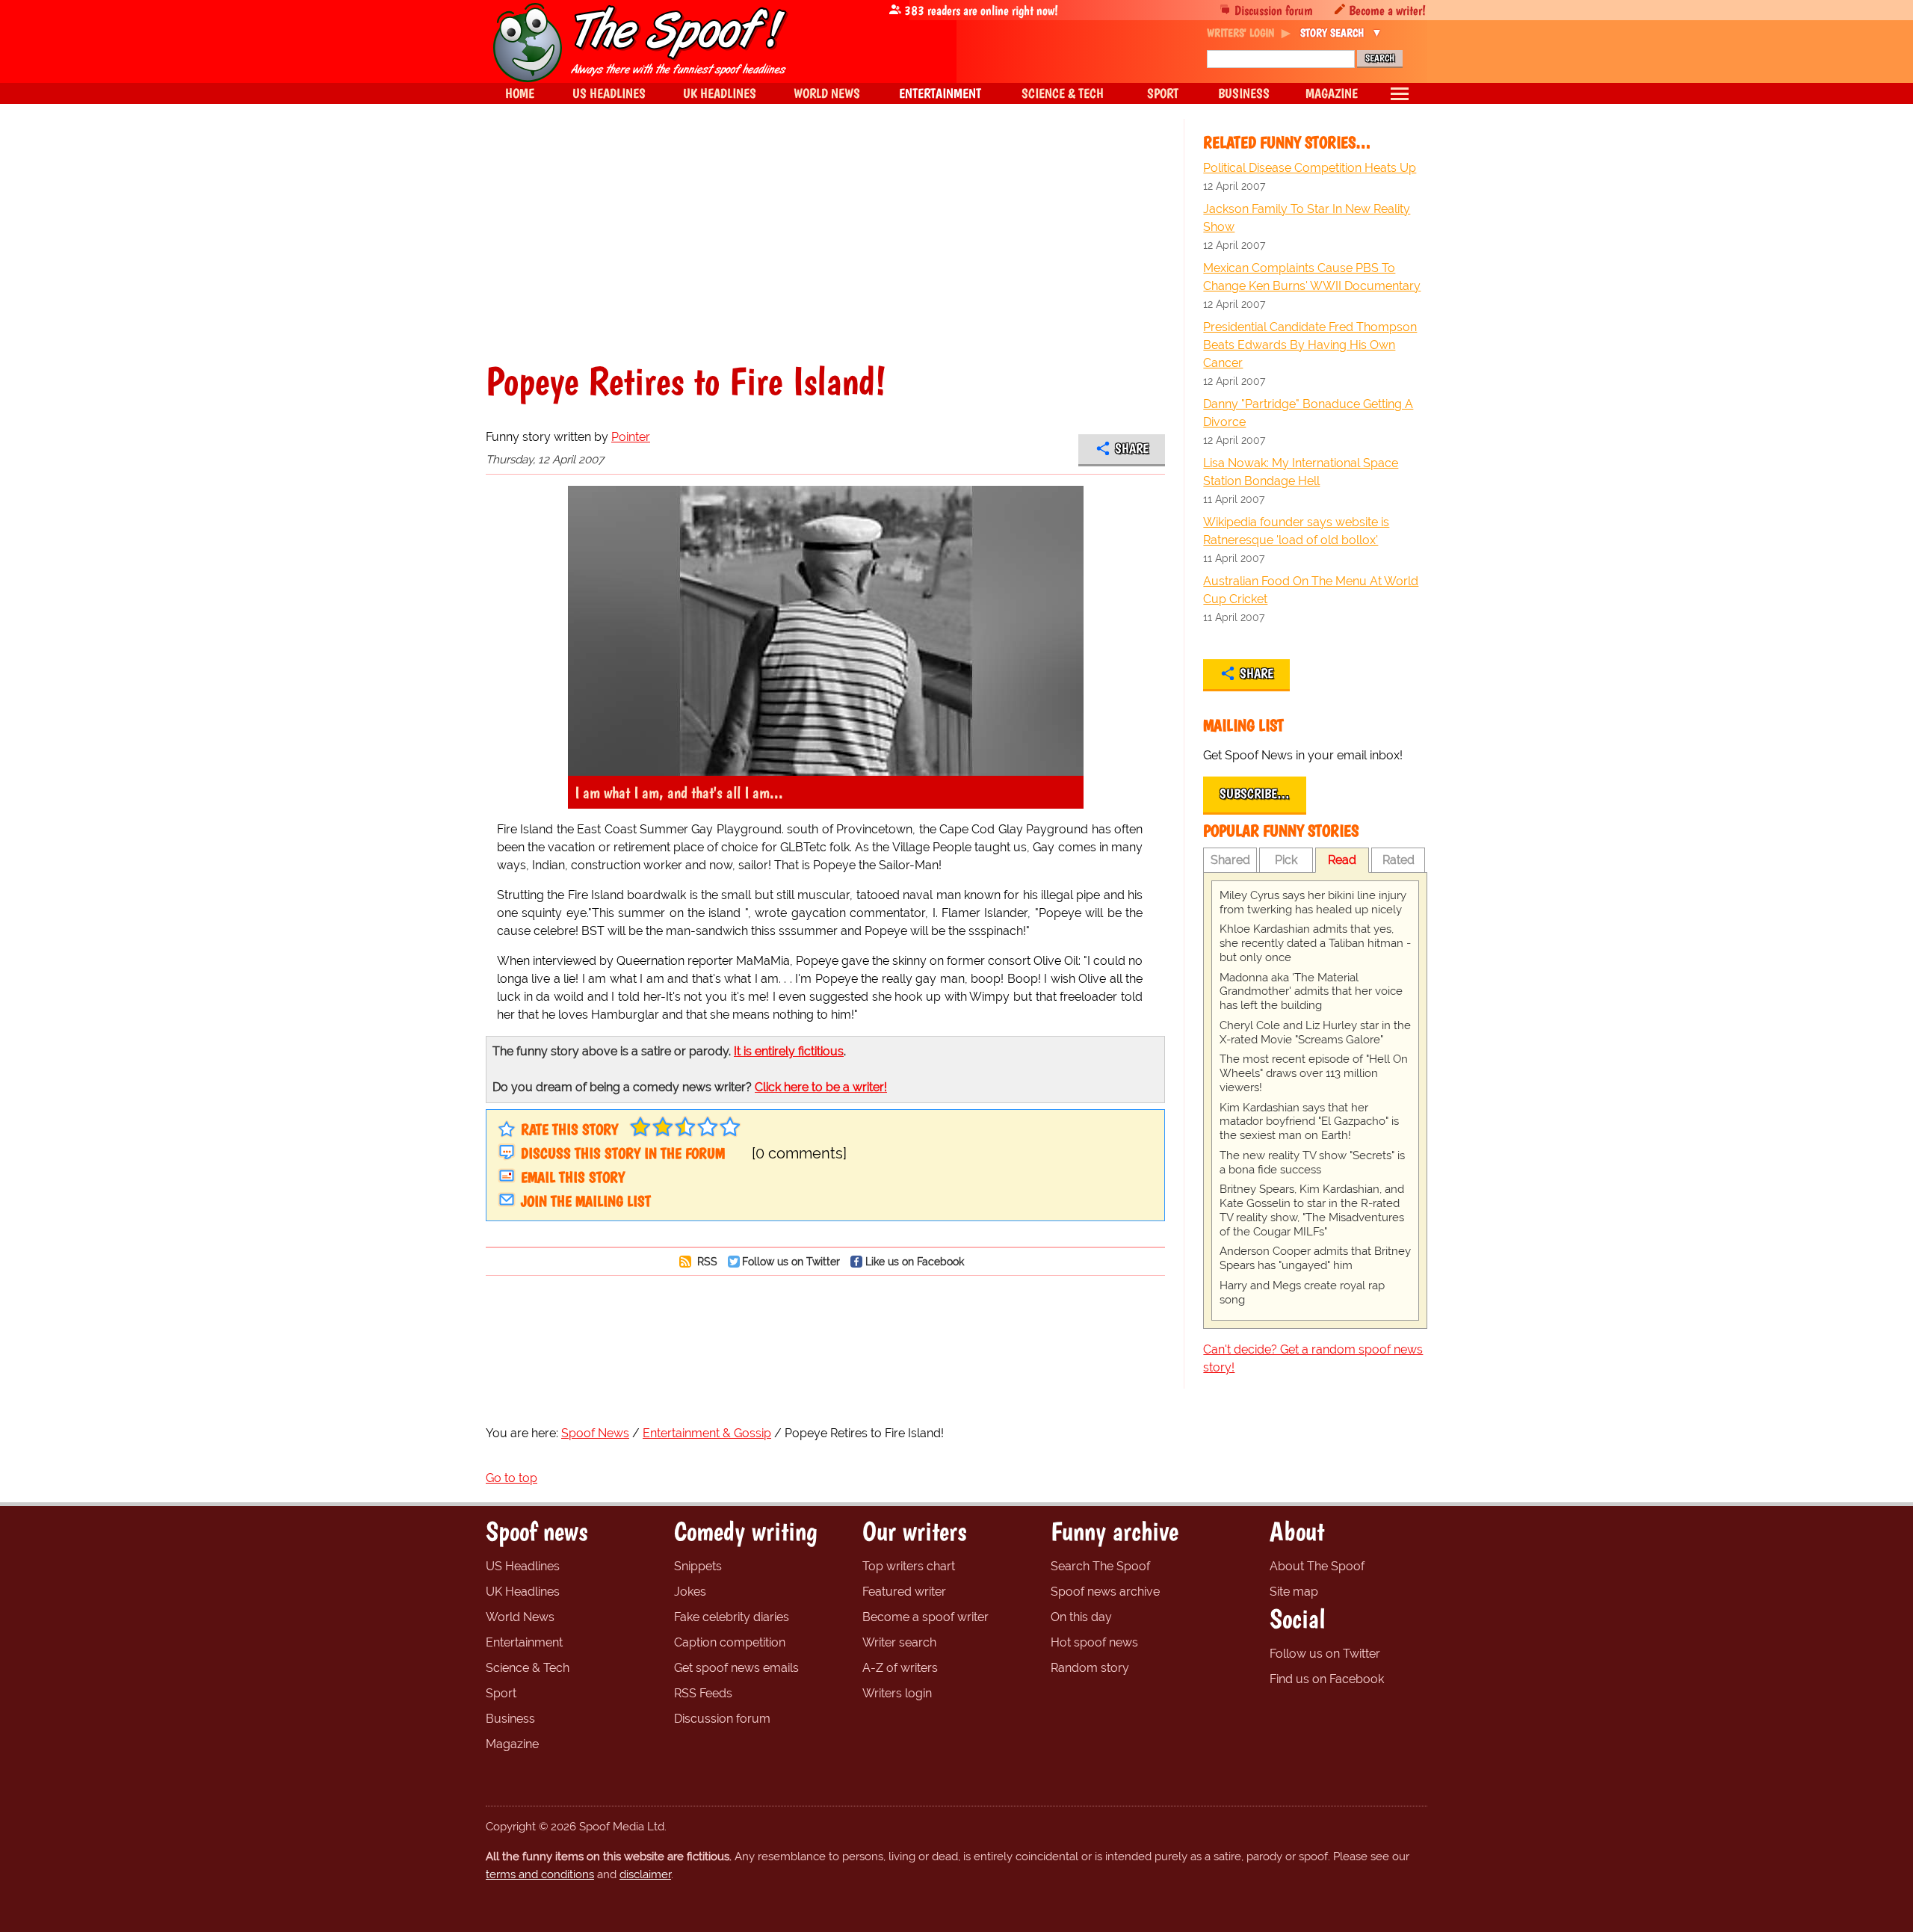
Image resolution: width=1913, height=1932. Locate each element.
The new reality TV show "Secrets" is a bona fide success (1312, 1163)
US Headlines (523, 1566)
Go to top (512, 1478)
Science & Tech (528, 1668)
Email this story (573, 1177)
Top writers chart (909, 1566)
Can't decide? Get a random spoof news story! (1313, 1358)
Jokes (690, 1592)
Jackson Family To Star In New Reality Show (1307, 218)
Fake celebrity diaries (732, 1617)
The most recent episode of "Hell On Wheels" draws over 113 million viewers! (1314, 1073)
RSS (706, 1261)
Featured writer (904, 1592)
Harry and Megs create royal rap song (1302, 1293)
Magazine (512, 1744)
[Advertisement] (825, 250)
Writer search (899, 1642)
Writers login (897, 1693)
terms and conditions (540, 1874)
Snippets (698, 1566)
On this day (1081, 1617)
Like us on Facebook (915, 1261)
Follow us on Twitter (791, 1261)
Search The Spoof (1100, 1566)
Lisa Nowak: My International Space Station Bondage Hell (1301, 472)
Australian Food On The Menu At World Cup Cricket (1311, 590)
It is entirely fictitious (789, 1051)
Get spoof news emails (736, 1668)
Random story (1090, 1668)
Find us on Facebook (1327, 1679)
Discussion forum (1274, 10)
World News (520, 1617)
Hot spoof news (1094, 1642)
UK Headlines (523, 1592)
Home (520, 93)
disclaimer (645, 1874)
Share (1132, 448)
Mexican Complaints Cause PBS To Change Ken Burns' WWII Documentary (1312, 277)
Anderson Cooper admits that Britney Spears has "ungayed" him (1315, 1258)
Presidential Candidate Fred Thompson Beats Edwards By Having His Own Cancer (1310, 345)
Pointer (631, 437)
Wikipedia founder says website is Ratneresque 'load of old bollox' (1296, 531)
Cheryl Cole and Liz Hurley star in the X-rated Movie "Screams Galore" (1315, 1033)
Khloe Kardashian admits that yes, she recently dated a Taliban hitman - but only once (1315, 943)
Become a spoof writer (925, 1617)
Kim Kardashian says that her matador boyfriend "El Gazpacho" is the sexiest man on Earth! (1309, 1122)
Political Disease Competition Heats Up (1310, 168)
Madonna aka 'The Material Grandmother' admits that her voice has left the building (1311, 992)
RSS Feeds (703, 1693)
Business (510, 1719)
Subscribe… (1255, 794)
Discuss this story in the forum (623, 1153)
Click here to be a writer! (821, 1087)
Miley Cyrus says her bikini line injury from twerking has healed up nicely (1313, 902)
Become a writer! (1387, 10)
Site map (1294, 1592)
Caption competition (730, 1642)
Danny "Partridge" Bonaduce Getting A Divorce (1308, 413)
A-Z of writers (900, 1668)
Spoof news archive (1105, 1592)
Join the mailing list (586, 1201)
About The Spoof (1317, 1566)
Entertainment (524, 1642)
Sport (501, 1693)
